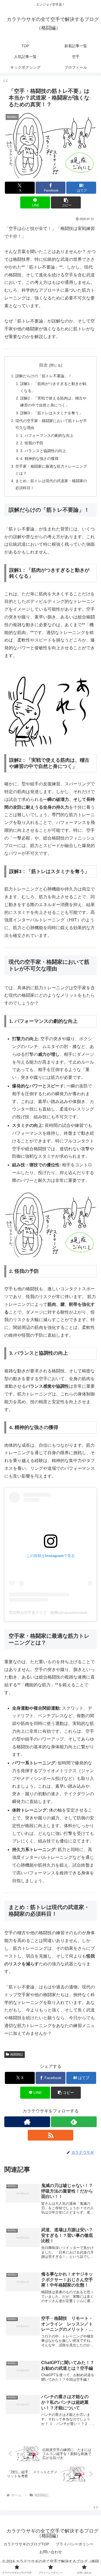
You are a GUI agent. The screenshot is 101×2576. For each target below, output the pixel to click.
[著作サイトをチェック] (27, 2122)
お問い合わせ (51, 2552)
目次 (43, 365)
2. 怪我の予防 (32, 443)
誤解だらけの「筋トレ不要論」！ (44, 376)
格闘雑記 (17, 2054)
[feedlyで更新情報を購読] (74, 2122)
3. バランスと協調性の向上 (43, 451)
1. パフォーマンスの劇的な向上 (47, 435)
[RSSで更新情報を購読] (51, 2135)
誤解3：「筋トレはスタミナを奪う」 (51, 413)
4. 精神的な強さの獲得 (39, 459)
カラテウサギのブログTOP (26, 2544)
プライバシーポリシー (75, 2544)
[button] (66, 202)
